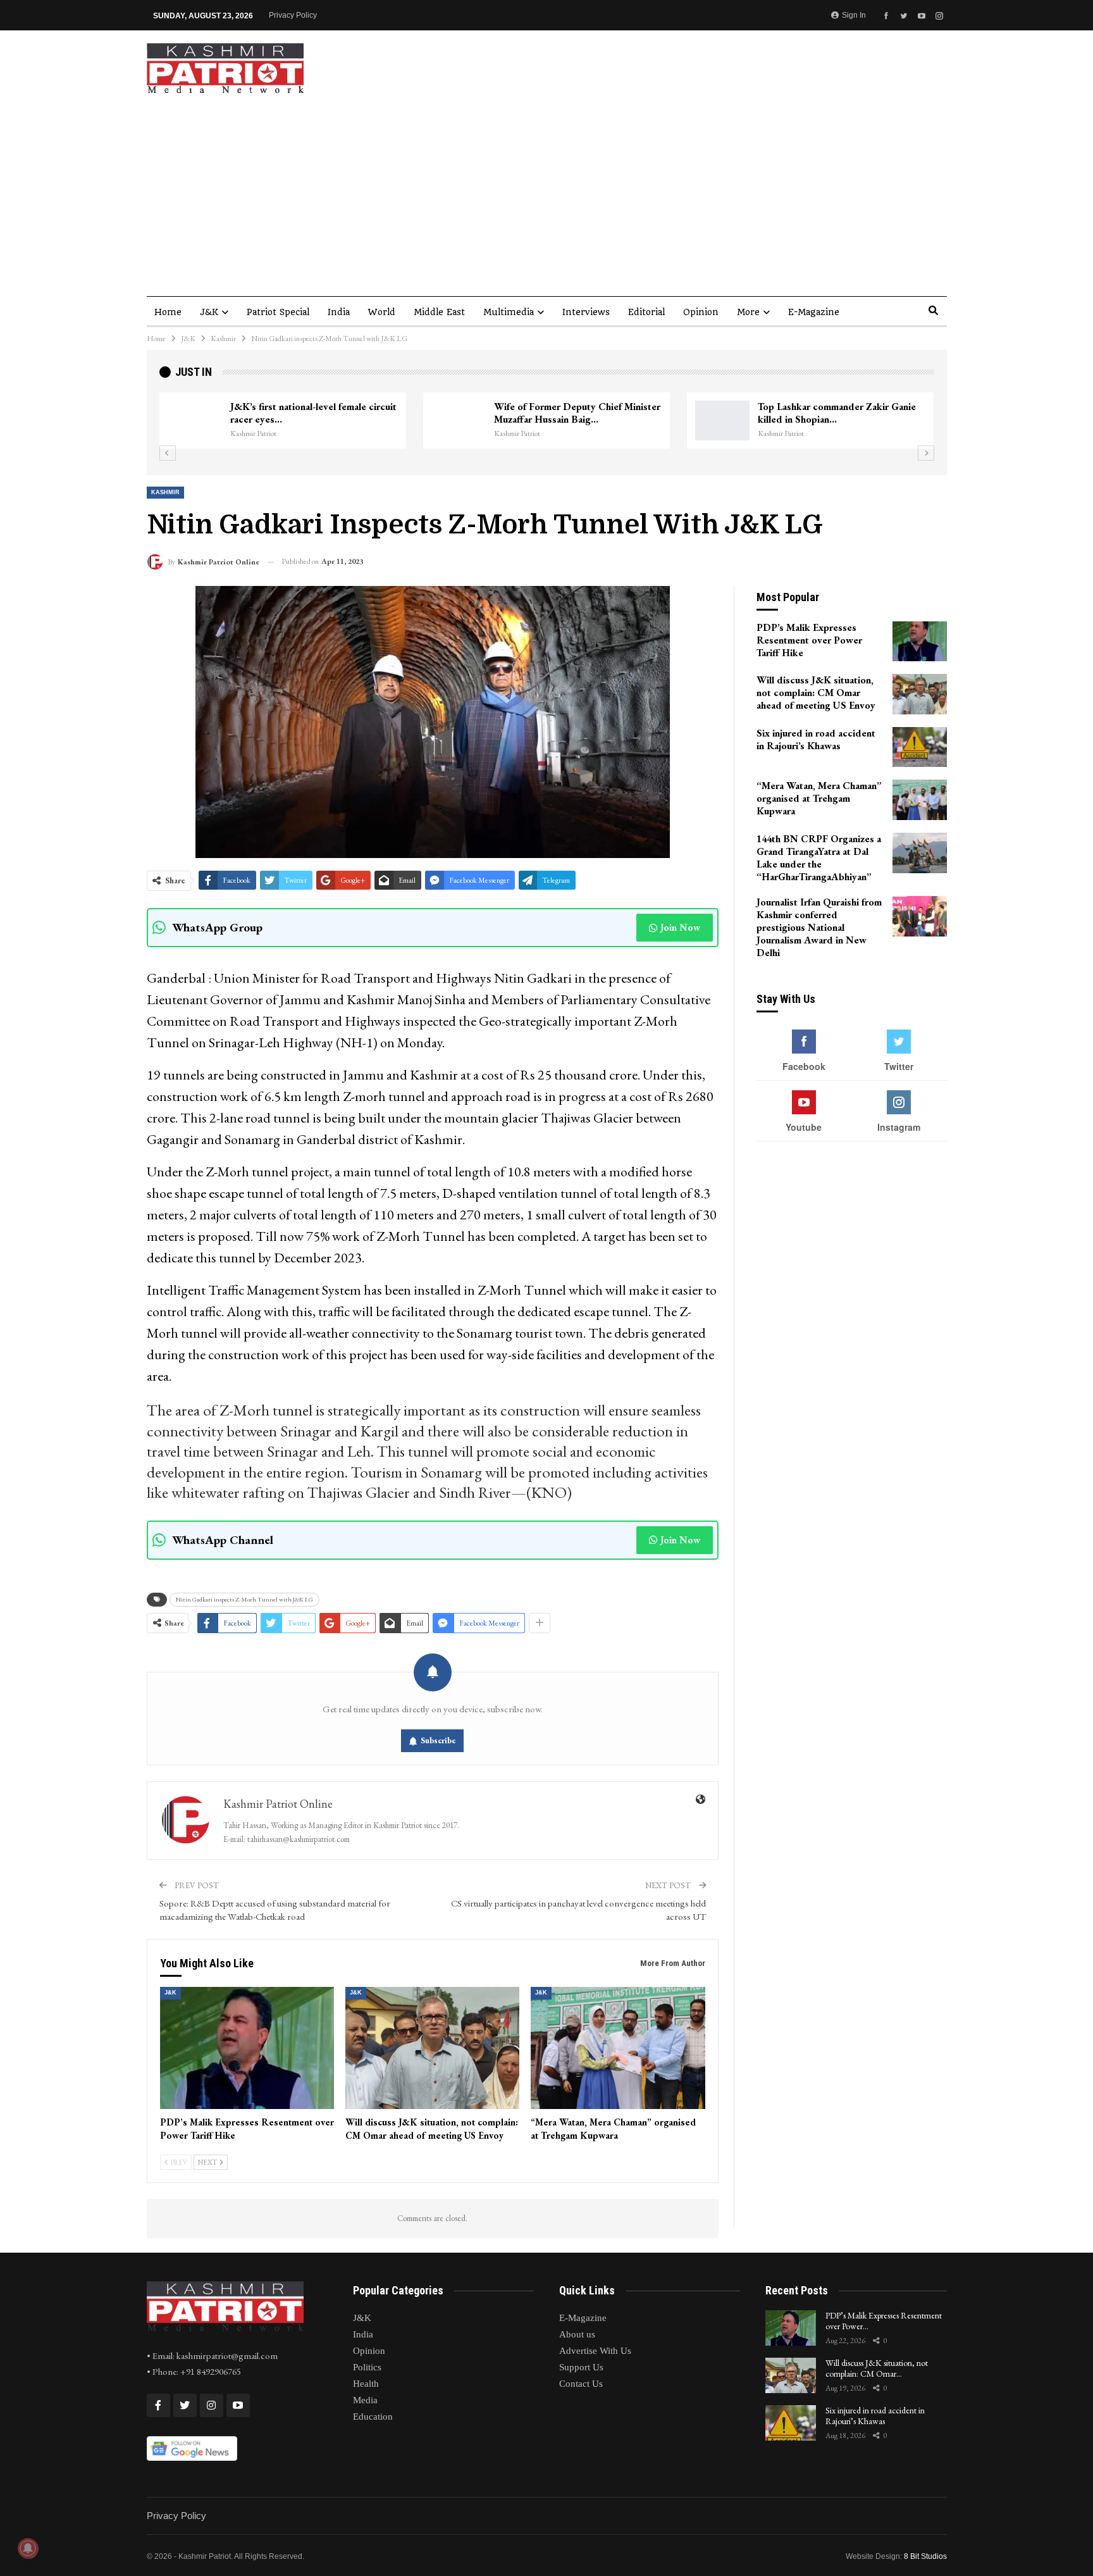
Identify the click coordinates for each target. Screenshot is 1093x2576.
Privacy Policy (293, 15)
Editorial (646, 312)
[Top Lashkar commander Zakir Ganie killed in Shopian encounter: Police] (722, 421)
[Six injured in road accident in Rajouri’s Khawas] (920, 747)
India (339, 312)
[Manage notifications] (28, 2548)
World (382, 312)
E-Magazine (814, 312)
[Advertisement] (546, 189)
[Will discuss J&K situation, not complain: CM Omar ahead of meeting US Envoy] (432, 2048)
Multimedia (509, 312)
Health (366, 2384)
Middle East (439, 312)
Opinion (701, 312)
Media (365, 2400)
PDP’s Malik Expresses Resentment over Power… (884, 2321)
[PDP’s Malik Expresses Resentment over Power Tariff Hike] (247, 2048)
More (748, 312)
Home (168, 312)
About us (577, 2334)
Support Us (581, 2367)
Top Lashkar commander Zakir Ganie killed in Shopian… (837, 413)
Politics (367, 2367)
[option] (547, 421)
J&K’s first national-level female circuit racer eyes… (313, 413)
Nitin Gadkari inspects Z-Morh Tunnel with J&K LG (244, 1599)
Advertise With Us (595, 2351)
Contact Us (581, 2384)
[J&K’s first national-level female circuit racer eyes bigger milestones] (195, 421)
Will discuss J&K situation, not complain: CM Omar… (877, 2368)
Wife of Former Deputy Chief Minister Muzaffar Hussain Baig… (577, 413)
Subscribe (438, 1740)
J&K (209, 312)
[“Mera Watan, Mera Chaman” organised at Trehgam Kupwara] (618, 2048)
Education (373, 2417)
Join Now (680, 927)
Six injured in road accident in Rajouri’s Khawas (875, 2416)
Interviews (586, 312)
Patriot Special (278, 312)
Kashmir (165, 492)
